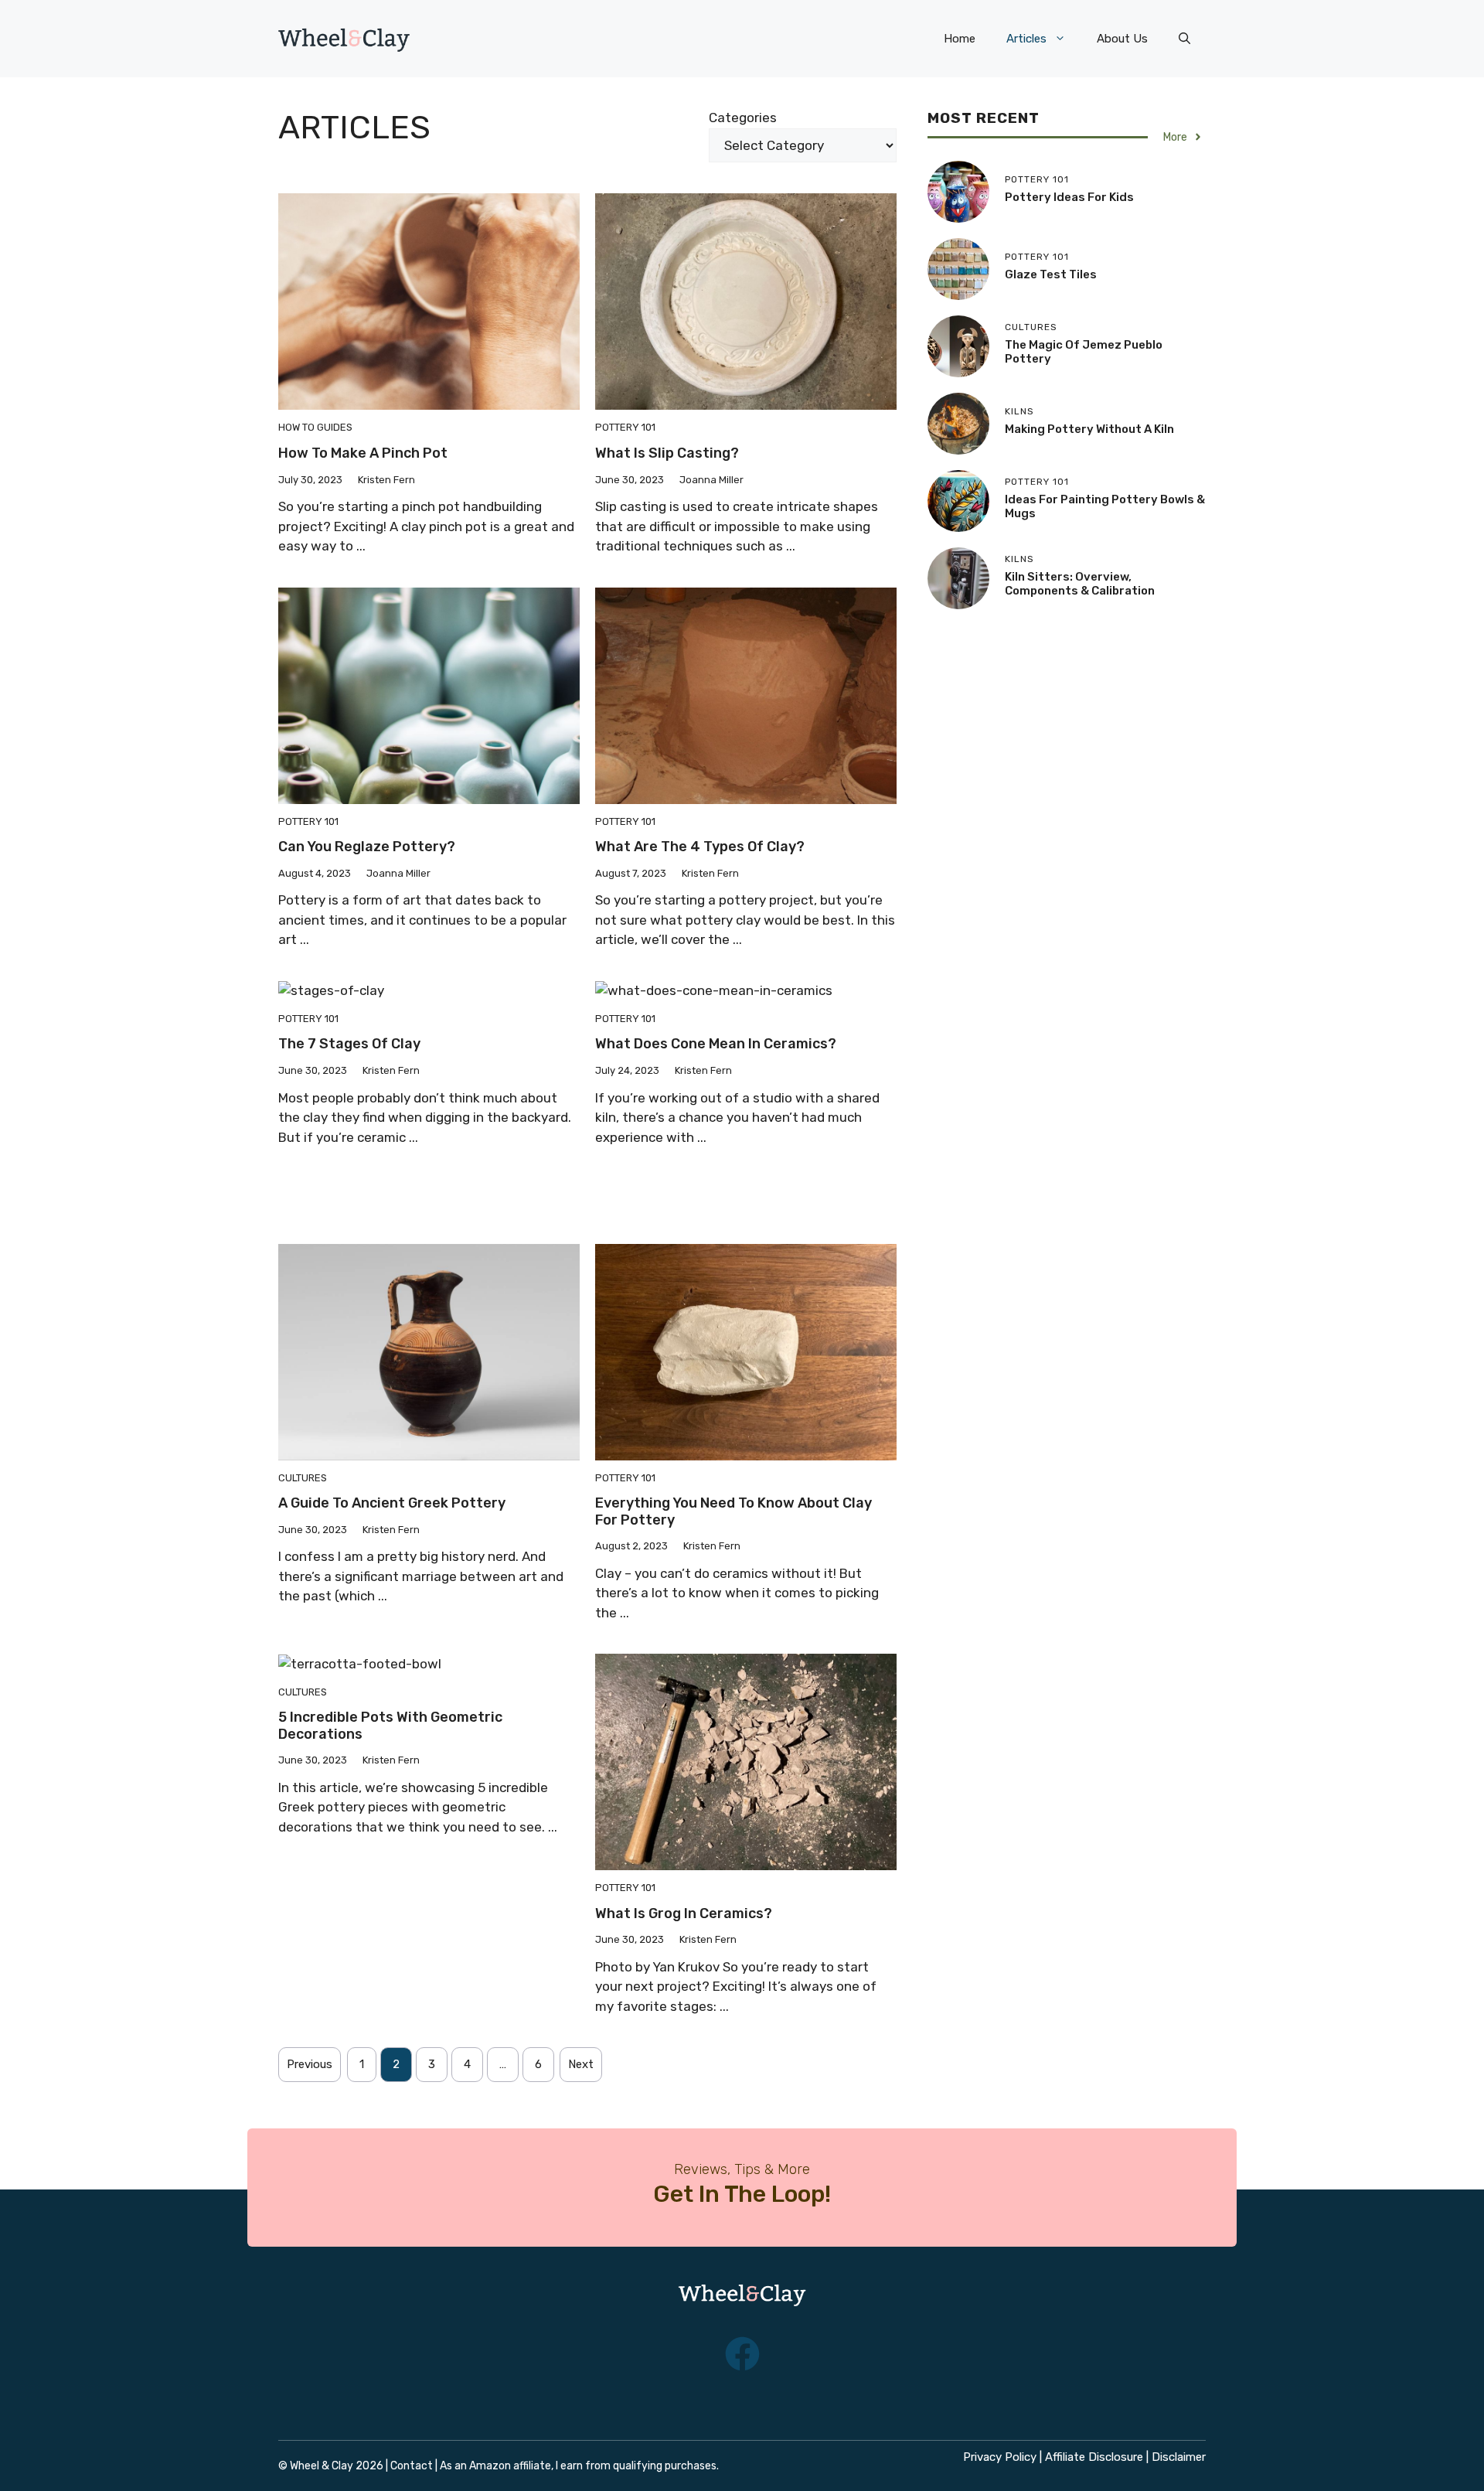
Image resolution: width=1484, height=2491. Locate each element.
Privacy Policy (1000, 2457)
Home (960, 39)
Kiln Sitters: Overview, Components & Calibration (1080, 584)
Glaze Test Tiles (1051, 274)
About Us (1122, 39)
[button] (1184, 39)
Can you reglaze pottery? (367, 847)
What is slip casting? (667, 453)
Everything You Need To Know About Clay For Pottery (733, 1511)
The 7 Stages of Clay (349, 1044)
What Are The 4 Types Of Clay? (700, 847)
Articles (1026, 39)
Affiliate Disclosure (1094, 2457)
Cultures (303, 1478)
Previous (310, 2064)
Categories (743, 118)
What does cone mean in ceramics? (716, 1044)
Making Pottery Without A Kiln (1089, 429)
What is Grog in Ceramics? (684, 1913)
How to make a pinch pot (363, 453)
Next (581, 2064)
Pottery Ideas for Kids (1069, 197)
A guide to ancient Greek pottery (392, 1503)
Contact (412, 2466)
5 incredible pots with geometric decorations (390, 1726)
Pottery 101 (625, 427)
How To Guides (315, 427)
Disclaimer (1179, 2457)
